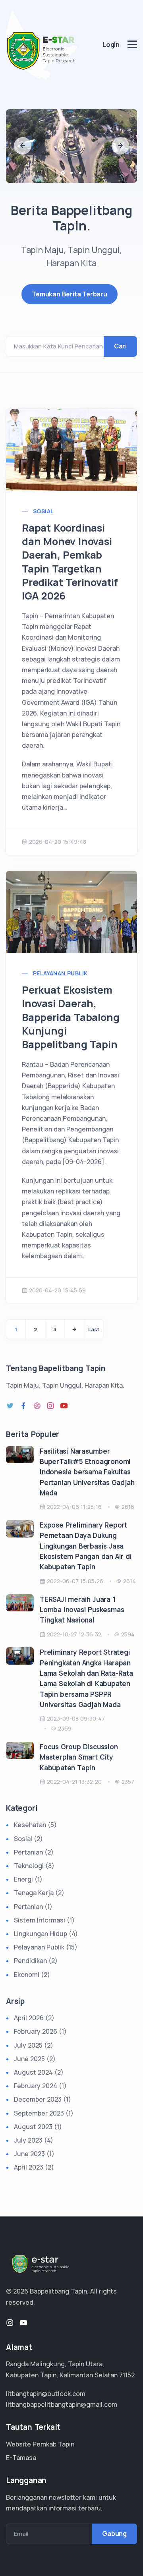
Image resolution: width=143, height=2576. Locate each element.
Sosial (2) (28, 1839)
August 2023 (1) (38, 2127)
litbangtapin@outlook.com (46, 2394)
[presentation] (23, 146)
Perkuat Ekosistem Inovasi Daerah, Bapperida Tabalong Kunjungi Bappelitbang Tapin (71, 1017)
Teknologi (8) (34, 1866)
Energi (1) (28, 1879)
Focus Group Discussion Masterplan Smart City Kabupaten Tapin (79, 1757)
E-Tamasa (21, 2458)
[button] (63, 173)
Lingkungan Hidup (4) (46, 1934)
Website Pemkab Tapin (40, 2444)
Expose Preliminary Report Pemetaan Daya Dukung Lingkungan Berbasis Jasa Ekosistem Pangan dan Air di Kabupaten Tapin (86, 1546)
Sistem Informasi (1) (44, 1920)
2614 (129, 1581)
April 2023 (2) (34, 2167)
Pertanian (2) (34, 1852)
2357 (128, 1782)
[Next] (74, 1329)
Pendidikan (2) (36, 1961)
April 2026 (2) (34, 2018)
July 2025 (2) (34, 2045)
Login (111, 44)
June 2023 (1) (34, 2154)
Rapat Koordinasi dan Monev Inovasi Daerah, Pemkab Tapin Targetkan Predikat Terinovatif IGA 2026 (70, 562)
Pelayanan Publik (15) (46, 1947)
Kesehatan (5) (35, 1825)
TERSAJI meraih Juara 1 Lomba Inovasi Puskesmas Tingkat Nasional (82, 1610)
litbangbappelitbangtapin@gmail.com (62, 2404)
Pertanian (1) (33, 1907)
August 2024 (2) (39, 2072)
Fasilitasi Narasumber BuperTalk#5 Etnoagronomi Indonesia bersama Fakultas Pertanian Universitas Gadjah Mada (87, 1472)
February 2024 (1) (40, 2086)
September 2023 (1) (44, 2113)
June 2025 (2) (35, 2059)
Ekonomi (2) (32, 1975)
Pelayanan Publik (60, 973)
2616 (128, 1507)
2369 (65, 1728)
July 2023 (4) (34, 2140)
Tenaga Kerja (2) (39, 1893)
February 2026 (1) (40, 2031)
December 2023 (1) (43, 2099)
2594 (128, 1634)
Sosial (43, 511)
